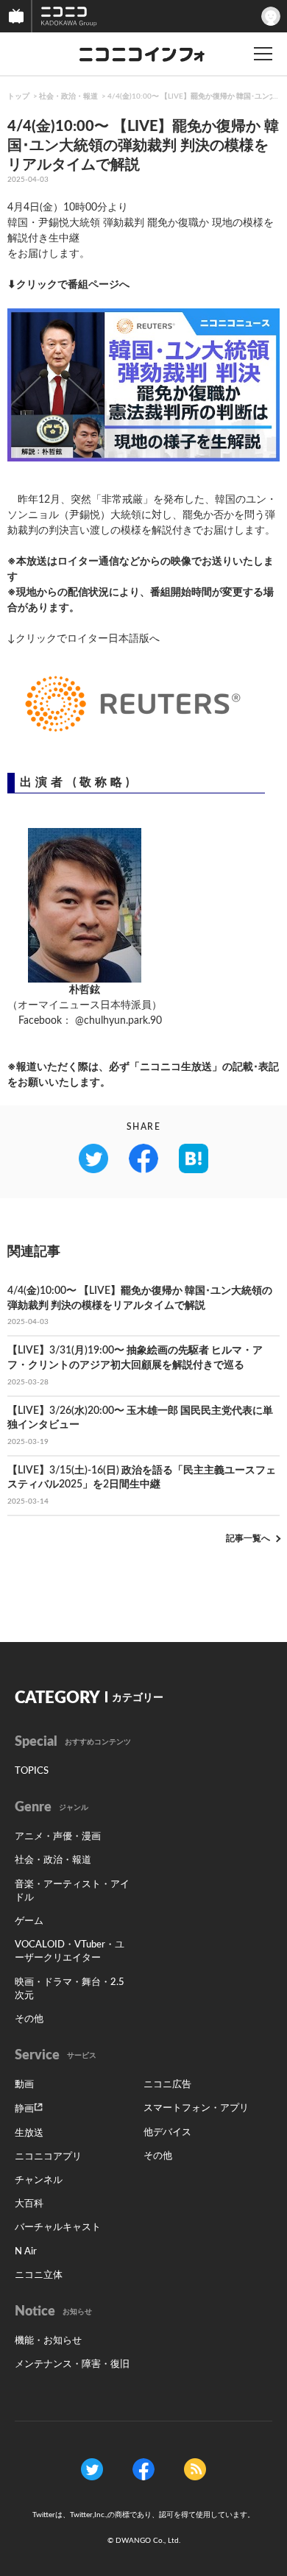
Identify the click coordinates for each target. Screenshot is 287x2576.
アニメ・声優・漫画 (58, 1837)
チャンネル (39, 2180)
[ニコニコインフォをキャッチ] (195, 2469)
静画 (24, 2109)
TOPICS (32, 1771)
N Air (26, 2252)
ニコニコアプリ (48, 2157)
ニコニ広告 (167, 2085)
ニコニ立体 (39, 2275)
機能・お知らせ (48, 2341)
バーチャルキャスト (58, 2228)
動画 (24, 2085)
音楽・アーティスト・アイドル (72, 1891)
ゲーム (29, 1921)
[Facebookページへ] (143, 2469)
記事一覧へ (248, 1538)
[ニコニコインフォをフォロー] (92, 2469)
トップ (18, 96)
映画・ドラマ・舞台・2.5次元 (70, 1989)
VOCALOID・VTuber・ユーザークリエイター (70, 1952)
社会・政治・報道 (68, 96)
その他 (29, 2019)
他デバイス (167, 2133)
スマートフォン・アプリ (196, 2108)
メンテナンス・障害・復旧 (72, 2364)
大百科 (29, 2204)
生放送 (29, 2133)
